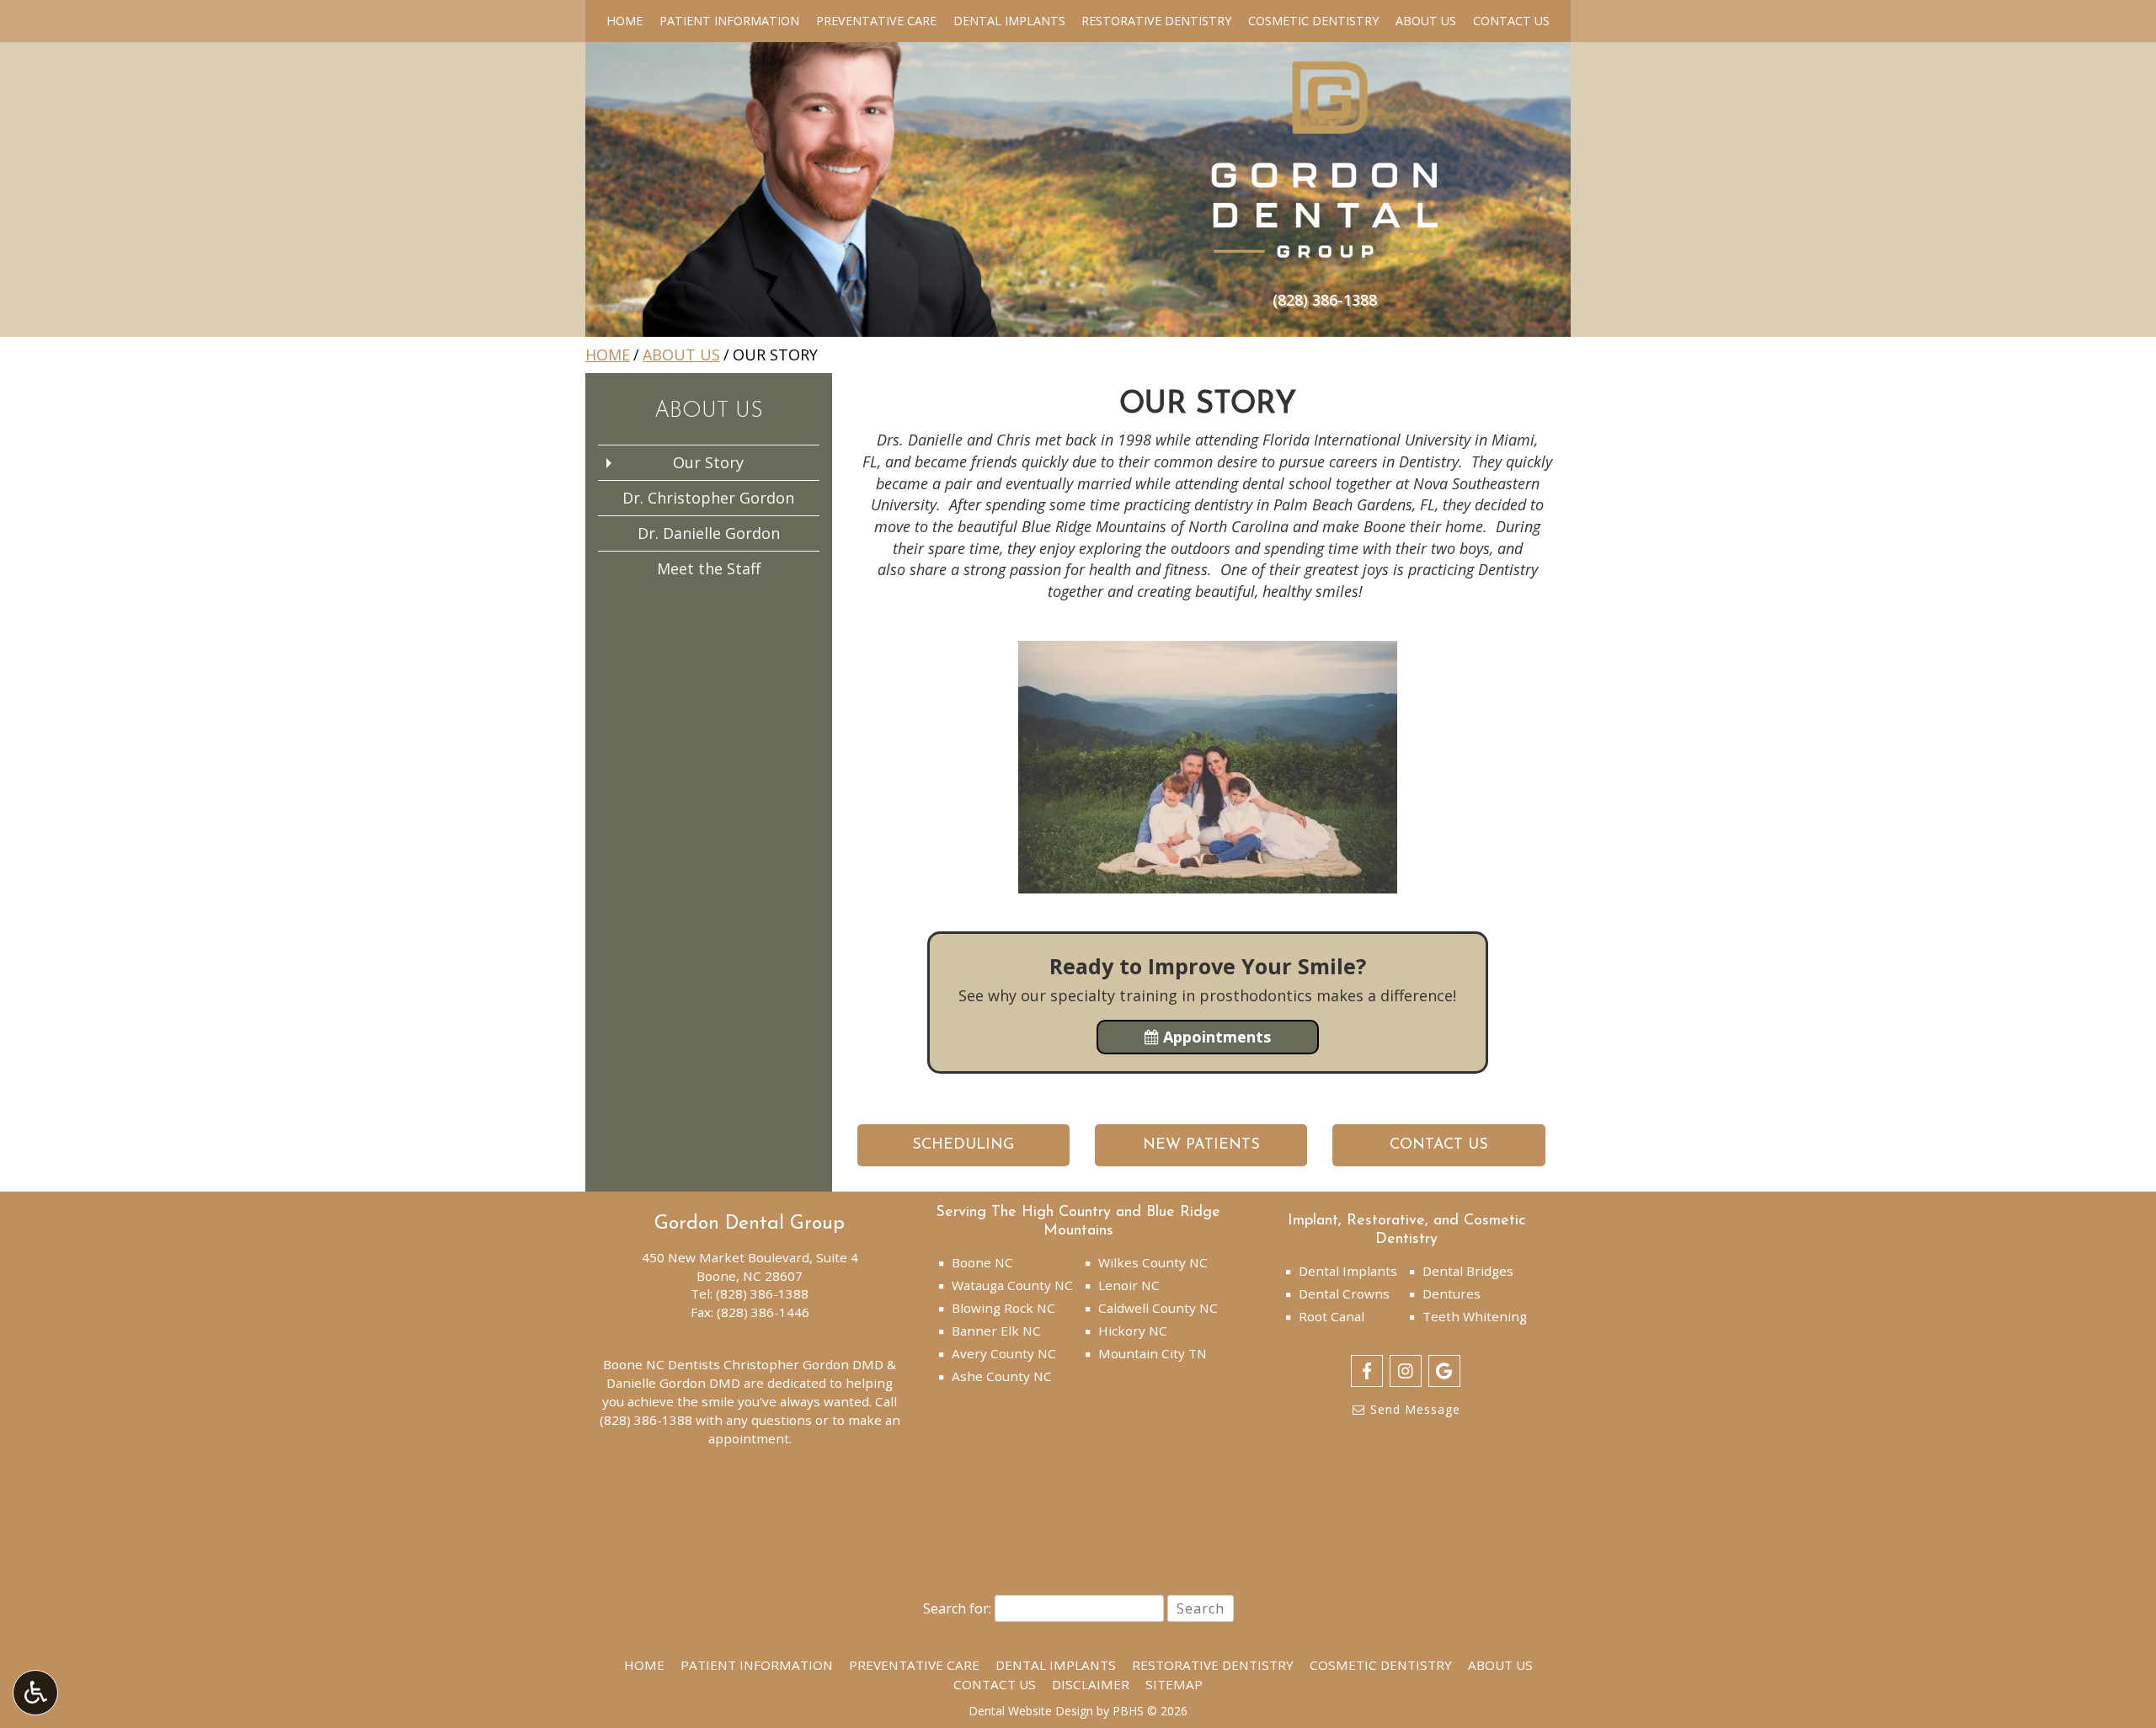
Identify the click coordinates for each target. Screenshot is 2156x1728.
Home (624, 21)
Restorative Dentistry (1156, 21)
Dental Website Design (1031, 1711)
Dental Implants (1009, 21)
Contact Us (1511, 21)
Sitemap (1174, 1684)
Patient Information (729, 21)
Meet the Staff (709, 568)
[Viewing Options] (35, 1693)
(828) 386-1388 (762, 1293)
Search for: (957, 1608)
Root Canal (1331, 1316)
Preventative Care (876, 21)
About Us (1426, 21)
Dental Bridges (1468, 1271)
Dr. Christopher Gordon (708, 498)
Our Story (708, 462)
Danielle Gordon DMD (673, 1383)
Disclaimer (1091, 1684)
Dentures (1452, 1293)
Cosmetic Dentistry (1313, 21)
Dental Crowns (1344, 1293)
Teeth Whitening (1475, 1316)
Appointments (1215, 1037)
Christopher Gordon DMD (803, 1364)
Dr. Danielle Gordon (709, 533)
